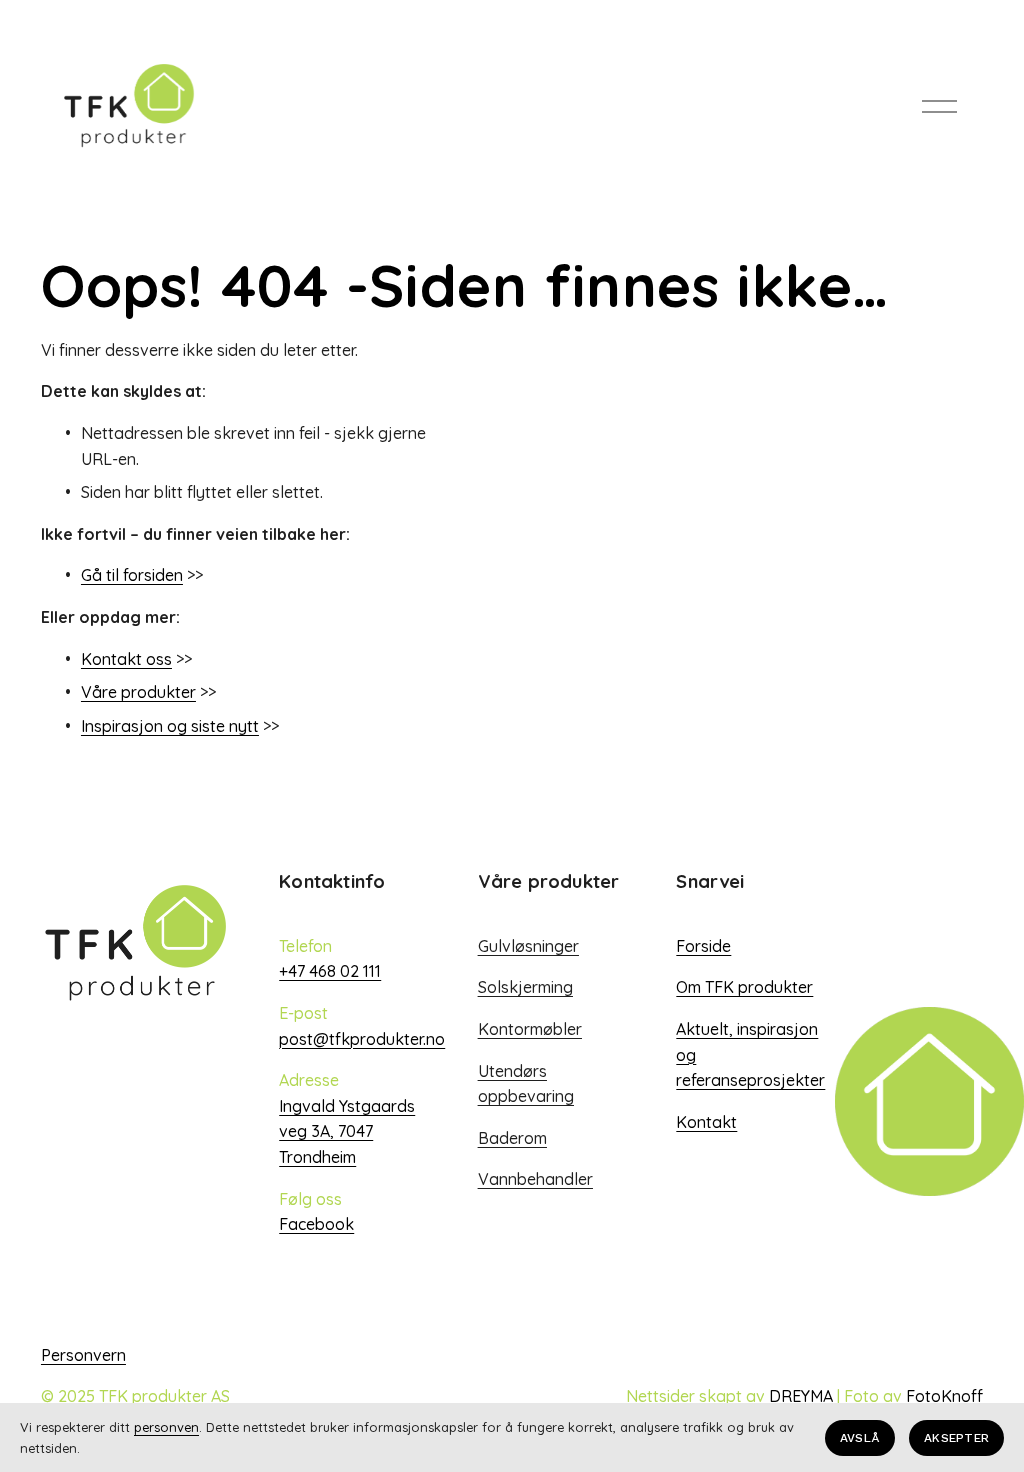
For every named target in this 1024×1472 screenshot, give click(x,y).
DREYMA (801, 1396)
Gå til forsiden (132, 575)
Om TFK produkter (744, 987)
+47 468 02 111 (330, 971)
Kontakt (706, 1122)
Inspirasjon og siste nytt (170, 726)
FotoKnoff (944, 1396)
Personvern (83, 1355)
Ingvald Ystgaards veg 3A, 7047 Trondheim (347, 1131)
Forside (703, 946)
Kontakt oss (126, 659)
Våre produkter (138, 692)
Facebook (316, 1224)
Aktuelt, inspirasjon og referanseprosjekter (750, 1054)
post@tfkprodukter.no (362, 1039)
